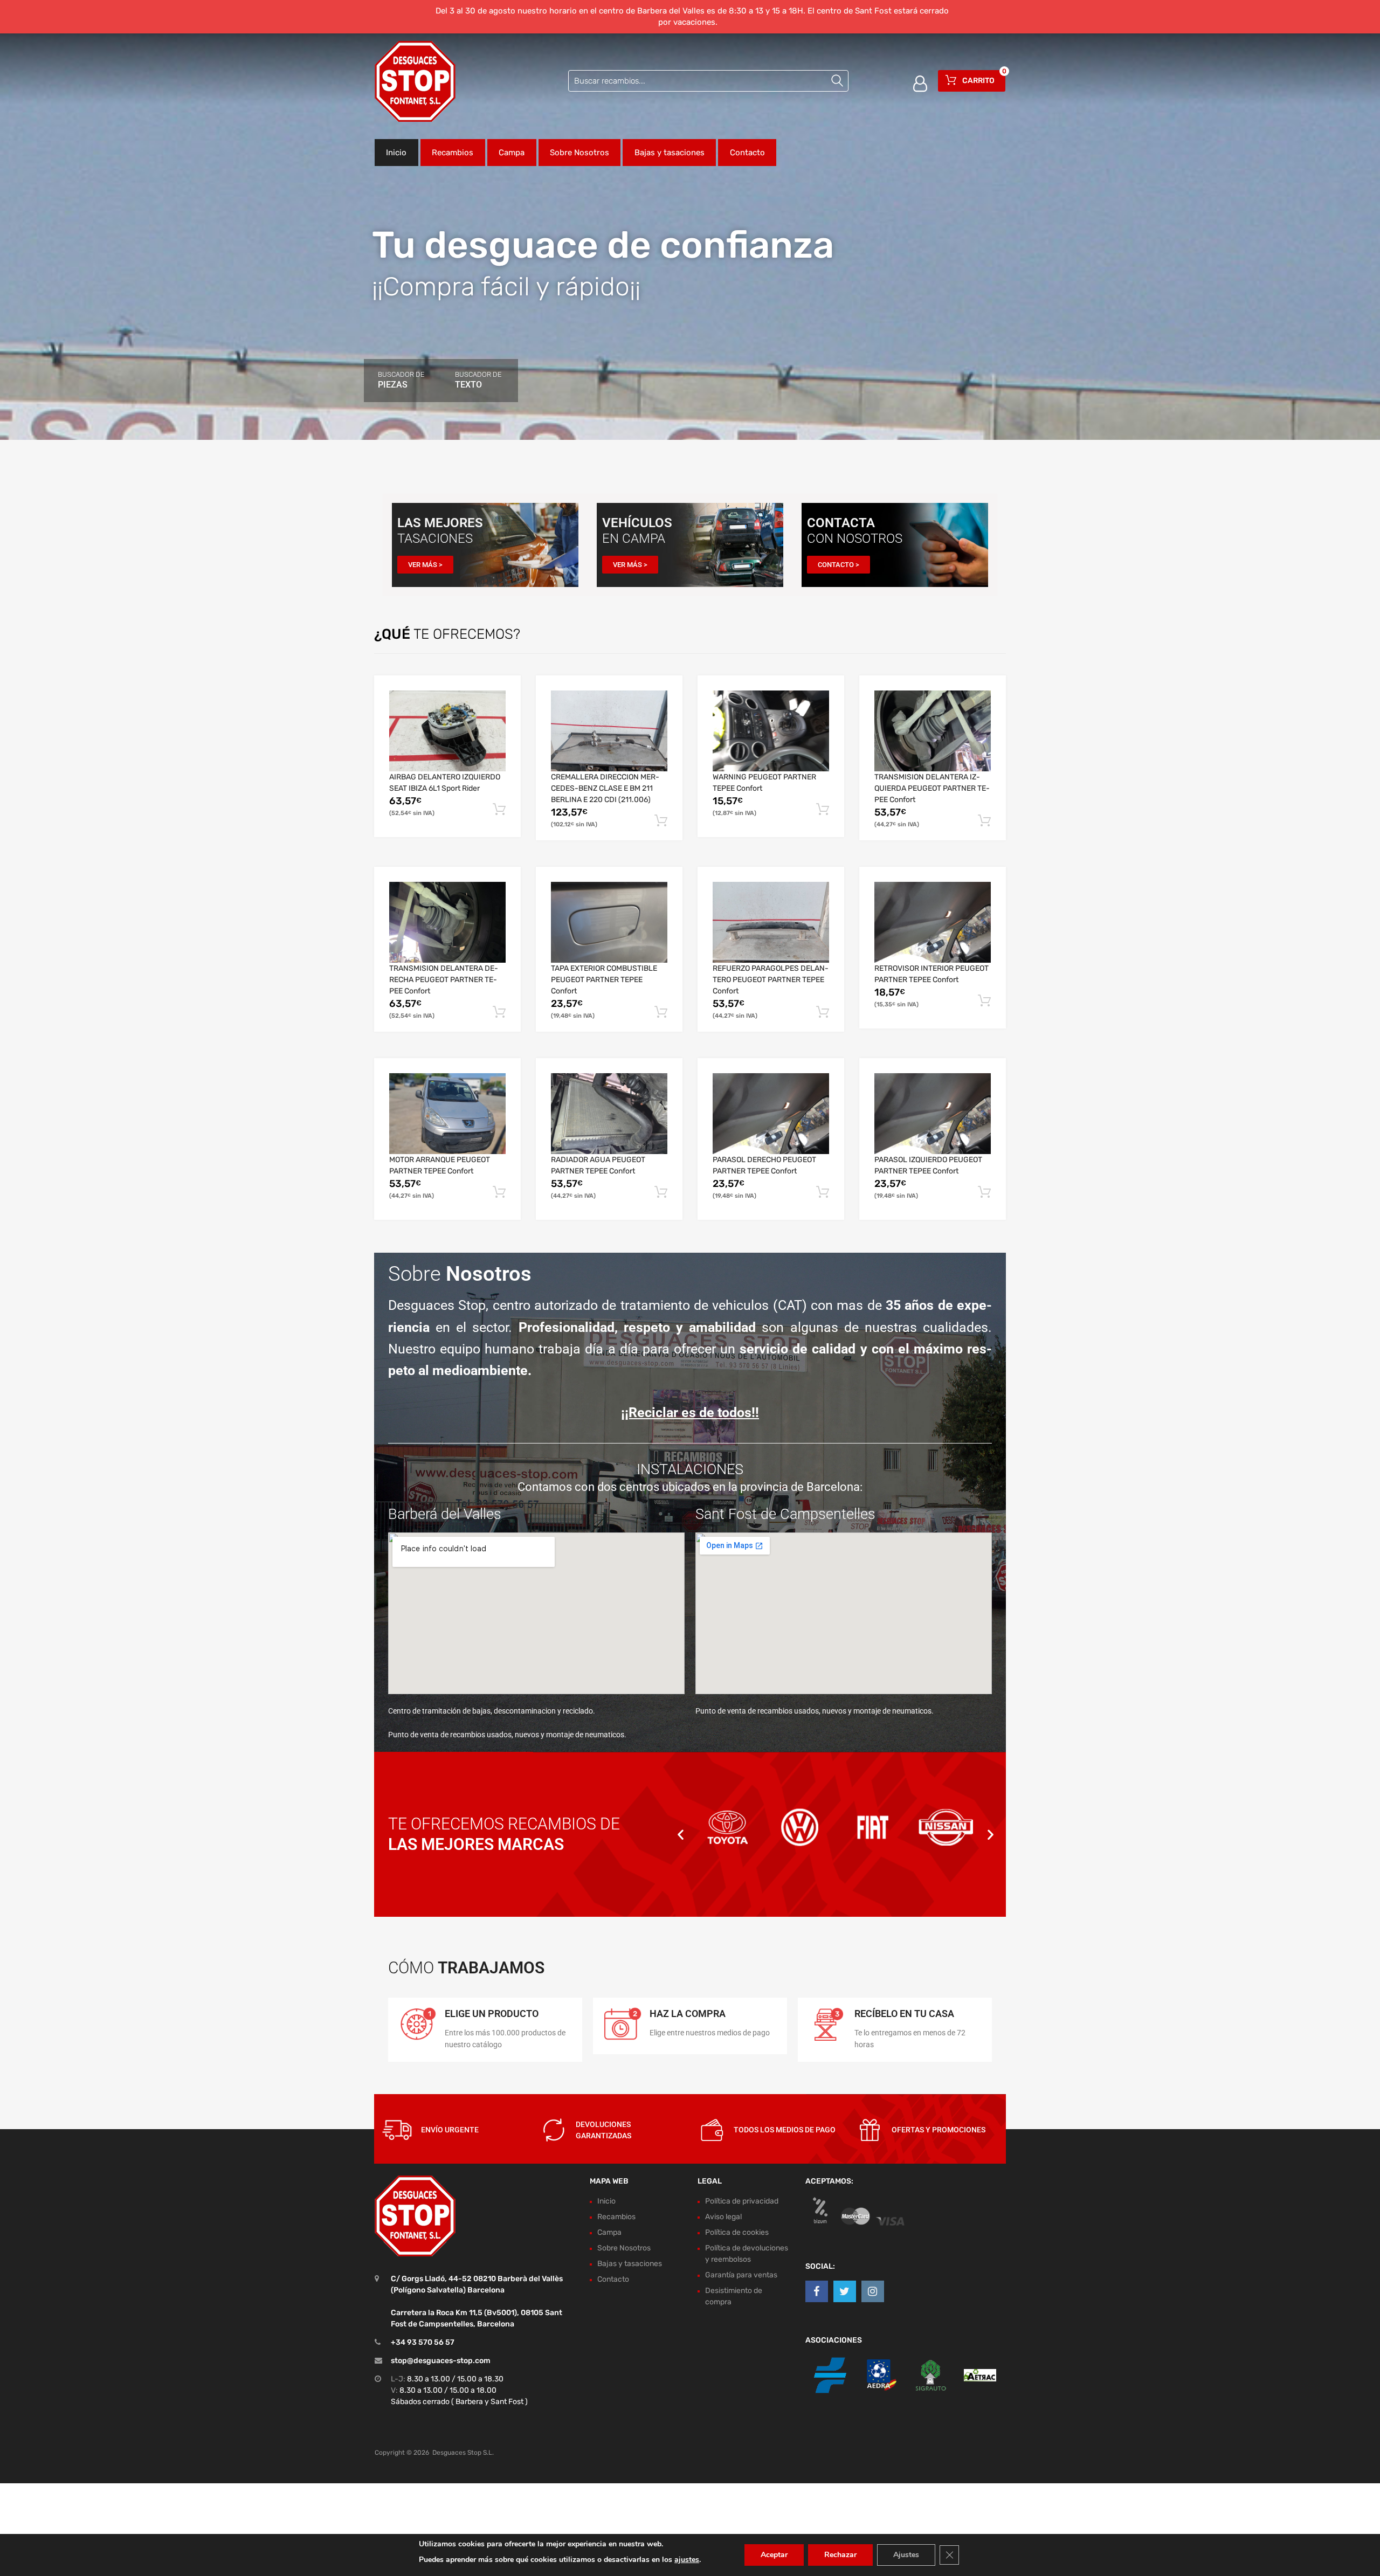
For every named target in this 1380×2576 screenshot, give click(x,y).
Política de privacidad (742, 2201)
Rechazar (840, 2555)
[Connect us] (817, 2291)
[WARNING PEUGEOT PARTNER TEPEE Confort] (771, 731)
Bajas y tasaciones (670, 153)
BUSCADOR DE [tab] (401, 380)
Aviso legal (723, 2217)
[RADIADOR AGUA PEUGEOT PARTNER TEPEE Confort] (609, 1114)
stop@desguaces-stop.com (441, 2361)
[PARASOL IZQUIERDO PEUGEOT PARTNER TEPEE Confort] (933, 1114)
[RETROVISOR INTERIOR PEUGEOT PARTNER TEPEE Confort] (933, 922)
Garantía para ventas (741, 2275)
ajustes (687, 2560)
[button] (681, 1834)
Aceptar (774, 2555)
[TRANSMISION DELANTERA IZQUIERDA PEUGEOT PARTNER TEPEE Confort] (933, 731)
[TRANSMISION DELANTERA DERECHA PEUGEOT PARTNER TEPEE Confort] (447, 922)
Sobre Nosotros (579, 153)
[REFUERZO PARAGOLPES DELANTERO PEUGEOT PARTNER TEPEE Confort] (771, 923)
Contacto (747, 153)
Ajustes (906, 2555)
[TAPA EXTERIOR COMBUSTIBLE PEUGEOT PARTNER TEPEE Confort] (609, 922)
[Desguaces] (415, 81)
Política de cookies (737, 2232)
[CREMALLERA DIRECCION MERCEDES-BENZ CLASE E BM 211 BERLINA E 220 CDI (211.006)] (609, 731)
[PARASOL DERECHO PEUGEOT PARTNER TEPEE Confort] (771, 1114)
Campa (512, 153)
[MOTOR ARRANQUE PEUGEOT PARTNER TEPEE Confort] (447, 1114)
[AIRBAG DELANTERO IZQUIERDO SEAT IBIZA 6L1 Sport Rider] (447, 731)
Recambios (453, 153)
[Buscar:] (708, 81)
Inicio (396, 153)
